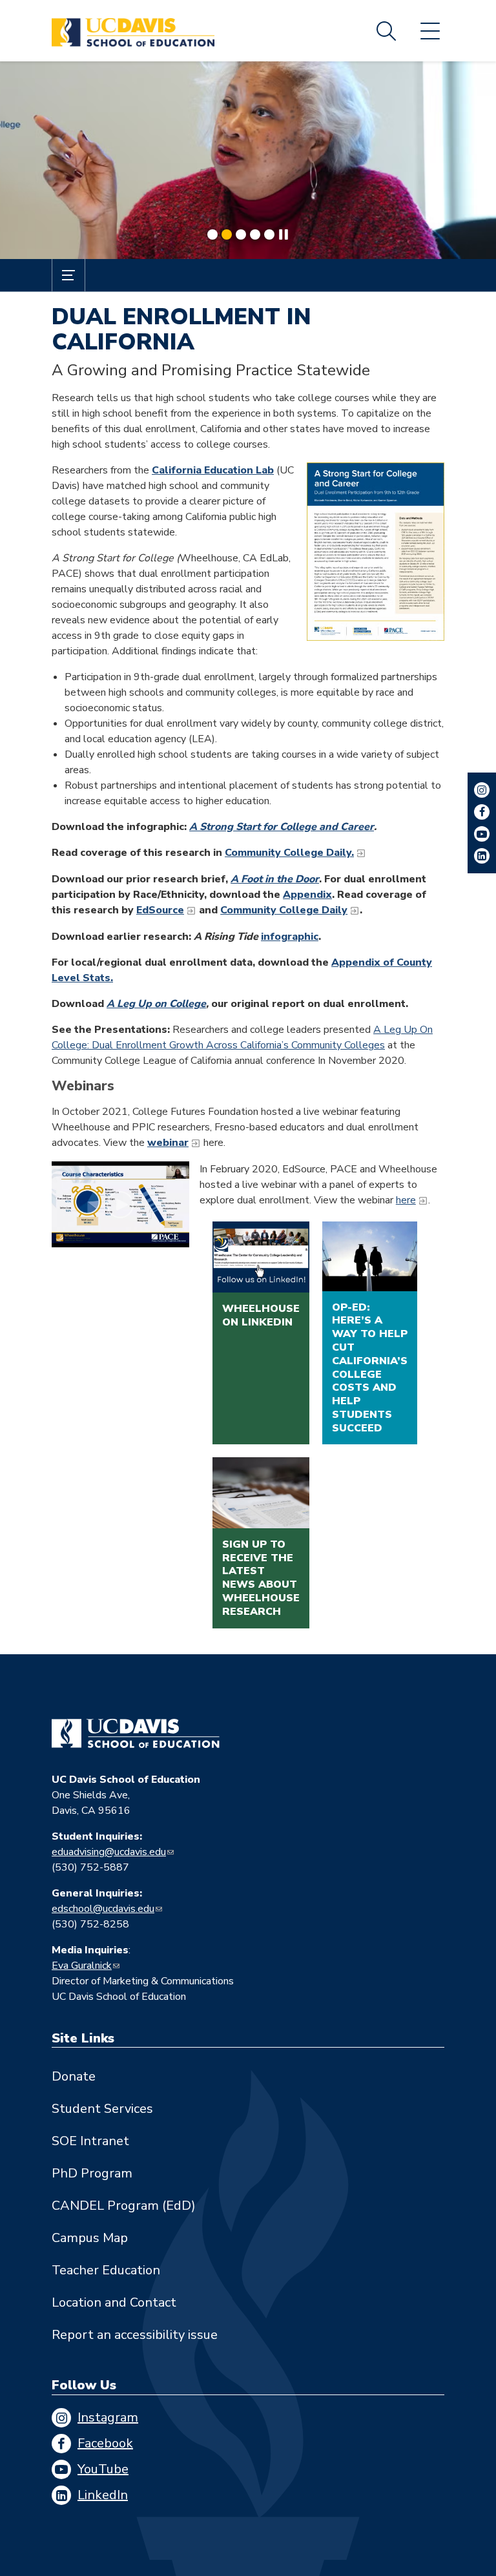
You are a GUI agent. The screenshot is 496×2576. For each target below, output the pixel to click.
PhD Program (92, 2173)
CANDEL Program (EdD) (124, 2206)
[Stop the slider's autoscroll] (284, 234)
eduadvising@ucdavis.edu (109, 1852)
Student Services (102, 2109)
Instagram (108, 2417)
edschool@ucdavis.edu (103, 1909)
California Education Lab (213, 470)
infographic (290, 937)
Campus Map (90, 2238)
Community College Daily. (289, 853)
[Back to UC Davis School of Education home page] (133, 31)
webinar (168, 1143)
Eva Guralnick (82, 1966)
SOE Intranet (90, 2141)
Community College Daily (284, 910)
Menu (430, 31)
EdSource (160, 910)
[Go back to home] (136, 1734)
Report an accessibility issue (135, 2335)
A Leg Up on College (156, 1004)
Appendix (307, 895)
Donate (74, 2076)
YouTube (103, 2469)
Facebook (105, 2443)
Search (386, 31)
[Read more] (248, 160)
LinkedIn (103, 2495)
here (406, 1200)
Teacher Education (106, 2270)
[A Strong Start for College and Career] (376, 552)
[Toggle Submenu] (68, 275)
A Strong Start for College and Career (282, 827)
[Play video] (120, 1204)
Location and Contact (114, 2302)
